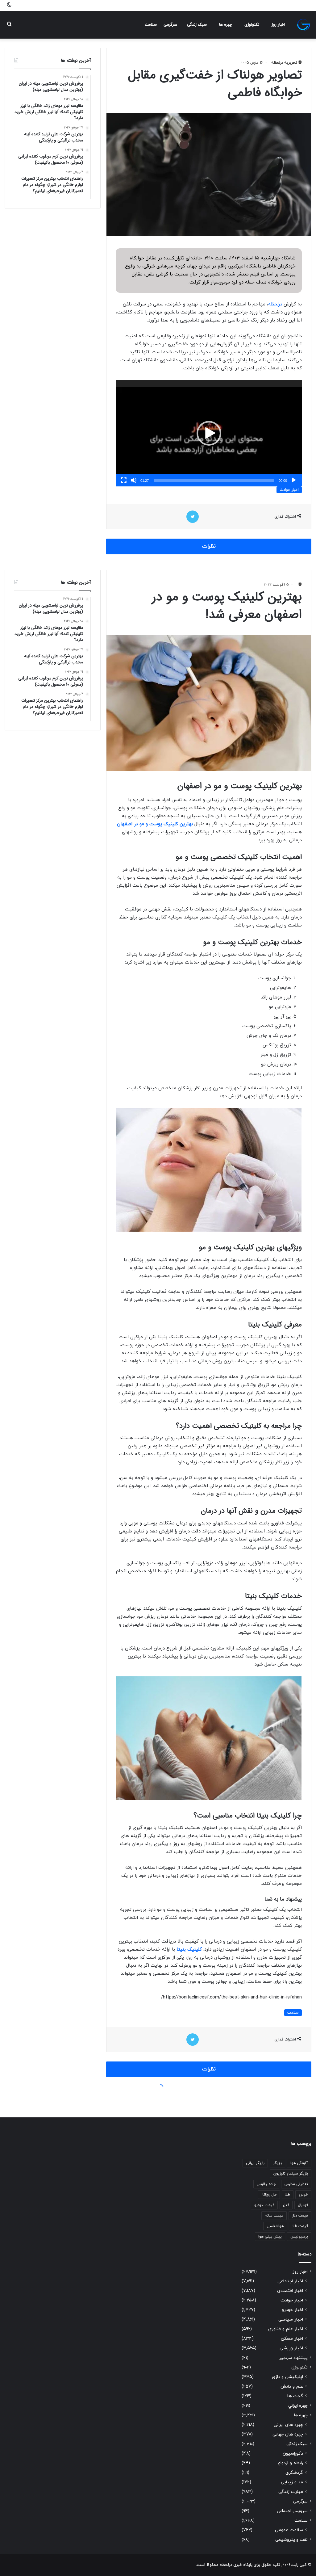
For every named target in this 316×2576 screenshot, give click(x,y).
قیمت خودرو (264, 2205)
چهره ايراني (298, 2406)
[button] (209, 433)
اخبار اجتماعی (290, 2281)
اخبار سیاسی (291, 2320)
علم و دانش (292, 2387)
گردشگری (294, 2473)
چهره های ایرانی (288, 2425)
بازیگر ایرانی (255, 2163)
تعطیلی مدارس (296, 2184)
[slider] (214, 480)
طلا (288, 2195)
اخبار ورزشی (291, 2348)
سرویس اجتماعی (292, 2511)
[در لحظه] (304, 25)
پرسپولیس (299, 2237)
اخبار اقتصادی (290, 2291)
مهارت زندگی (291, 2492)
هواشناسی (275, 2226)
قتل (286, 2205)
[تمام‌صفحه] (124, 480)
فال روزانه (269, 2195)
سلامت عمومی (289, 2530)
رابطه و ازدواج (290, 2463)
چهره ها (226, 25)
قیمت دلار (300, 2216)
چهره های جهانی (288, 2434)
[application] (209, 433)
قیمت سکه (274, 2216)
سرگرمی (170, 25)
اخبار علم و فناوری (286, 2329)
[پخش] (294, 480)
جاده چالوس (266, 2184)
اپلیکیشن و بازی (287, 2377)
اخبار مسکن (292, 2339)
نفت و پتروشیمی (291, 2540)
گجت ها (295, 2396)
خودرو (303, 2195)
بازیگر (277, 2163)
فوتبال (303, 2205)
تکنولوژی (252, 25)
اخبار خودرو (292, 2310)
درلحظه (275, 304)
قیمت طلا (300, 2226)
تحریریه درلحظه (284, 63)
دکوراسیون (293, 2454)
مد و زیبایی (292, 2482)
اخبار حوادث (289, 490)
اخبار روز (278, 25)
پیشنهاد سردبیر (293, 2358)
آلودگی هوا (299, 2163)
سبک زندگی (197, 25)
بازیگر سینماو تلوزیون (291, 2174)
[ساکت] (134, 480)
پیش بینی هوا (270, 2237)
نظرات (209, 546)
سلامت (151, 25)
